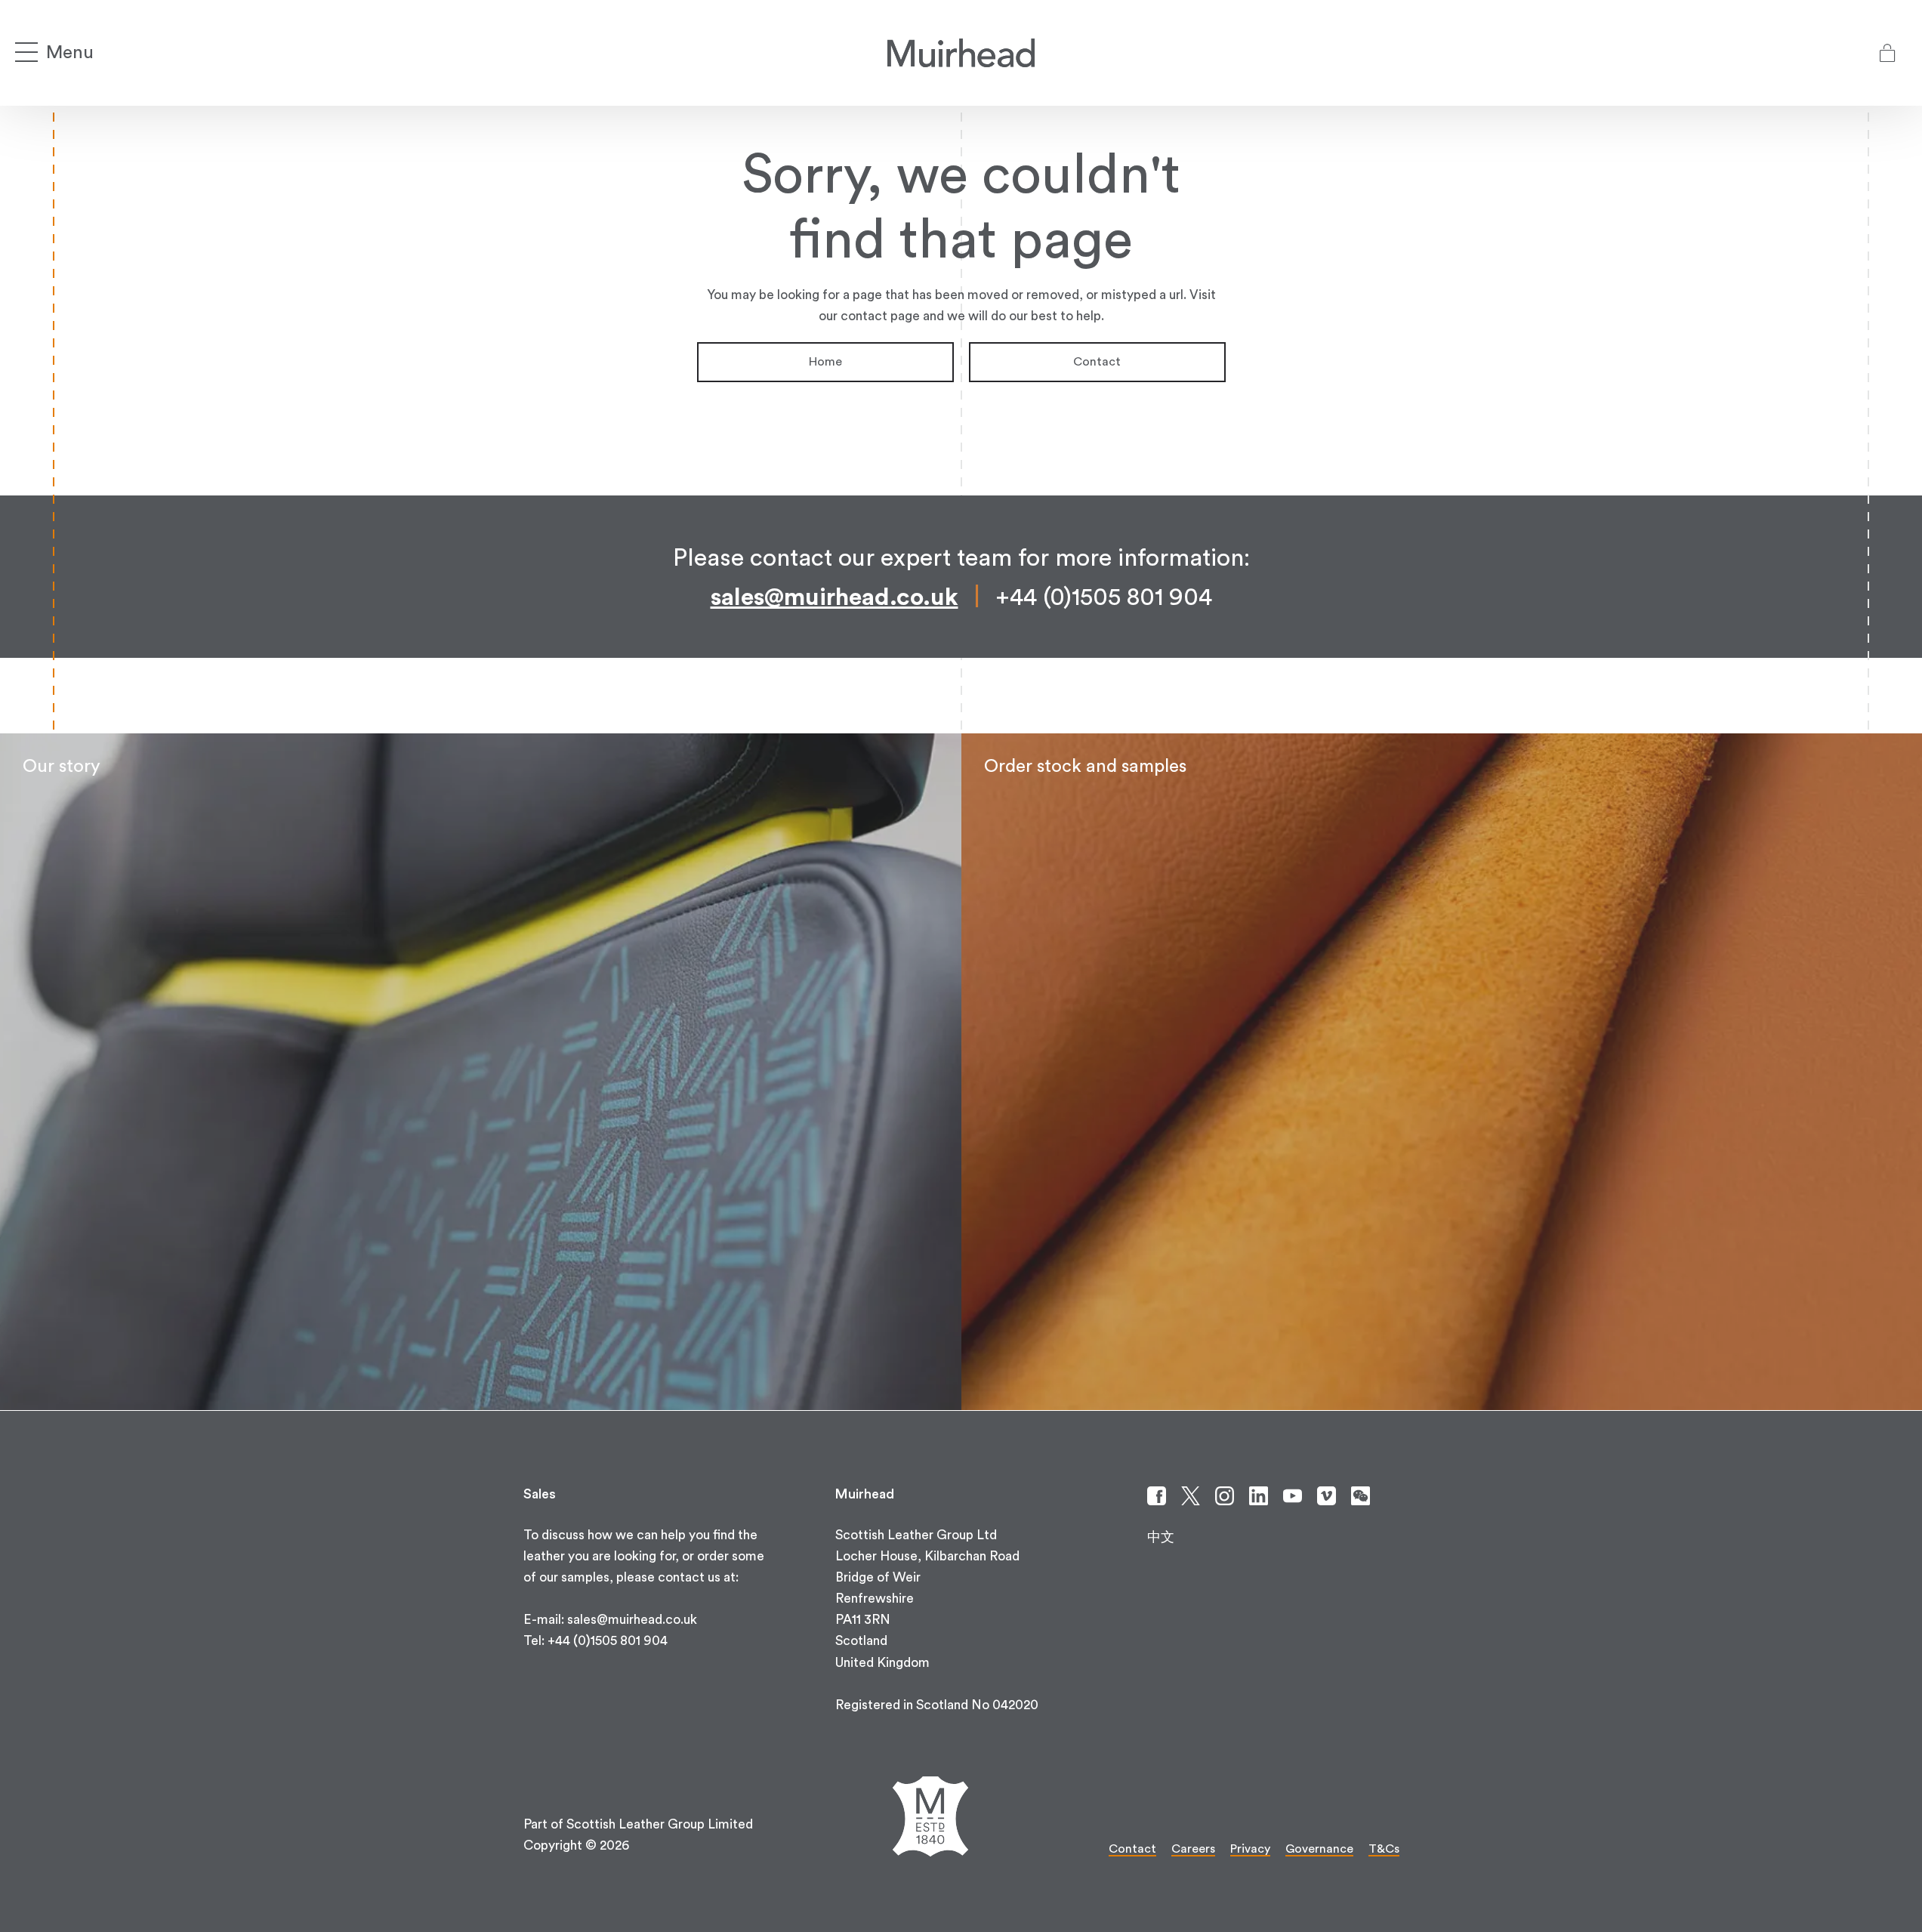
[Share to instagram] (1225, 1496)
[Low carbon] (481, 1072)
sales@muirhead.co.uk (835, 597)
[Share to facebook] (1157, 1496)
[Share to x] (1191, 1496)
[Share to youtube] (1293, 1496)
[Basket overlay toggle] (1887, 53)
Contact (1097, 362)
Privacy (1250, 1849)
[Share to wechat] (1361, 1496)
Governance (1319, 1849)
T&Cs (1384, 1849)
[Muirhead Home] (961, 53)
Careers (1193, 1849)
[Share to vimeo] (1327, 1496)
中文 (1161, 1537)
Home (825, 362)
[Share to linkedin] (1259, 1496)
